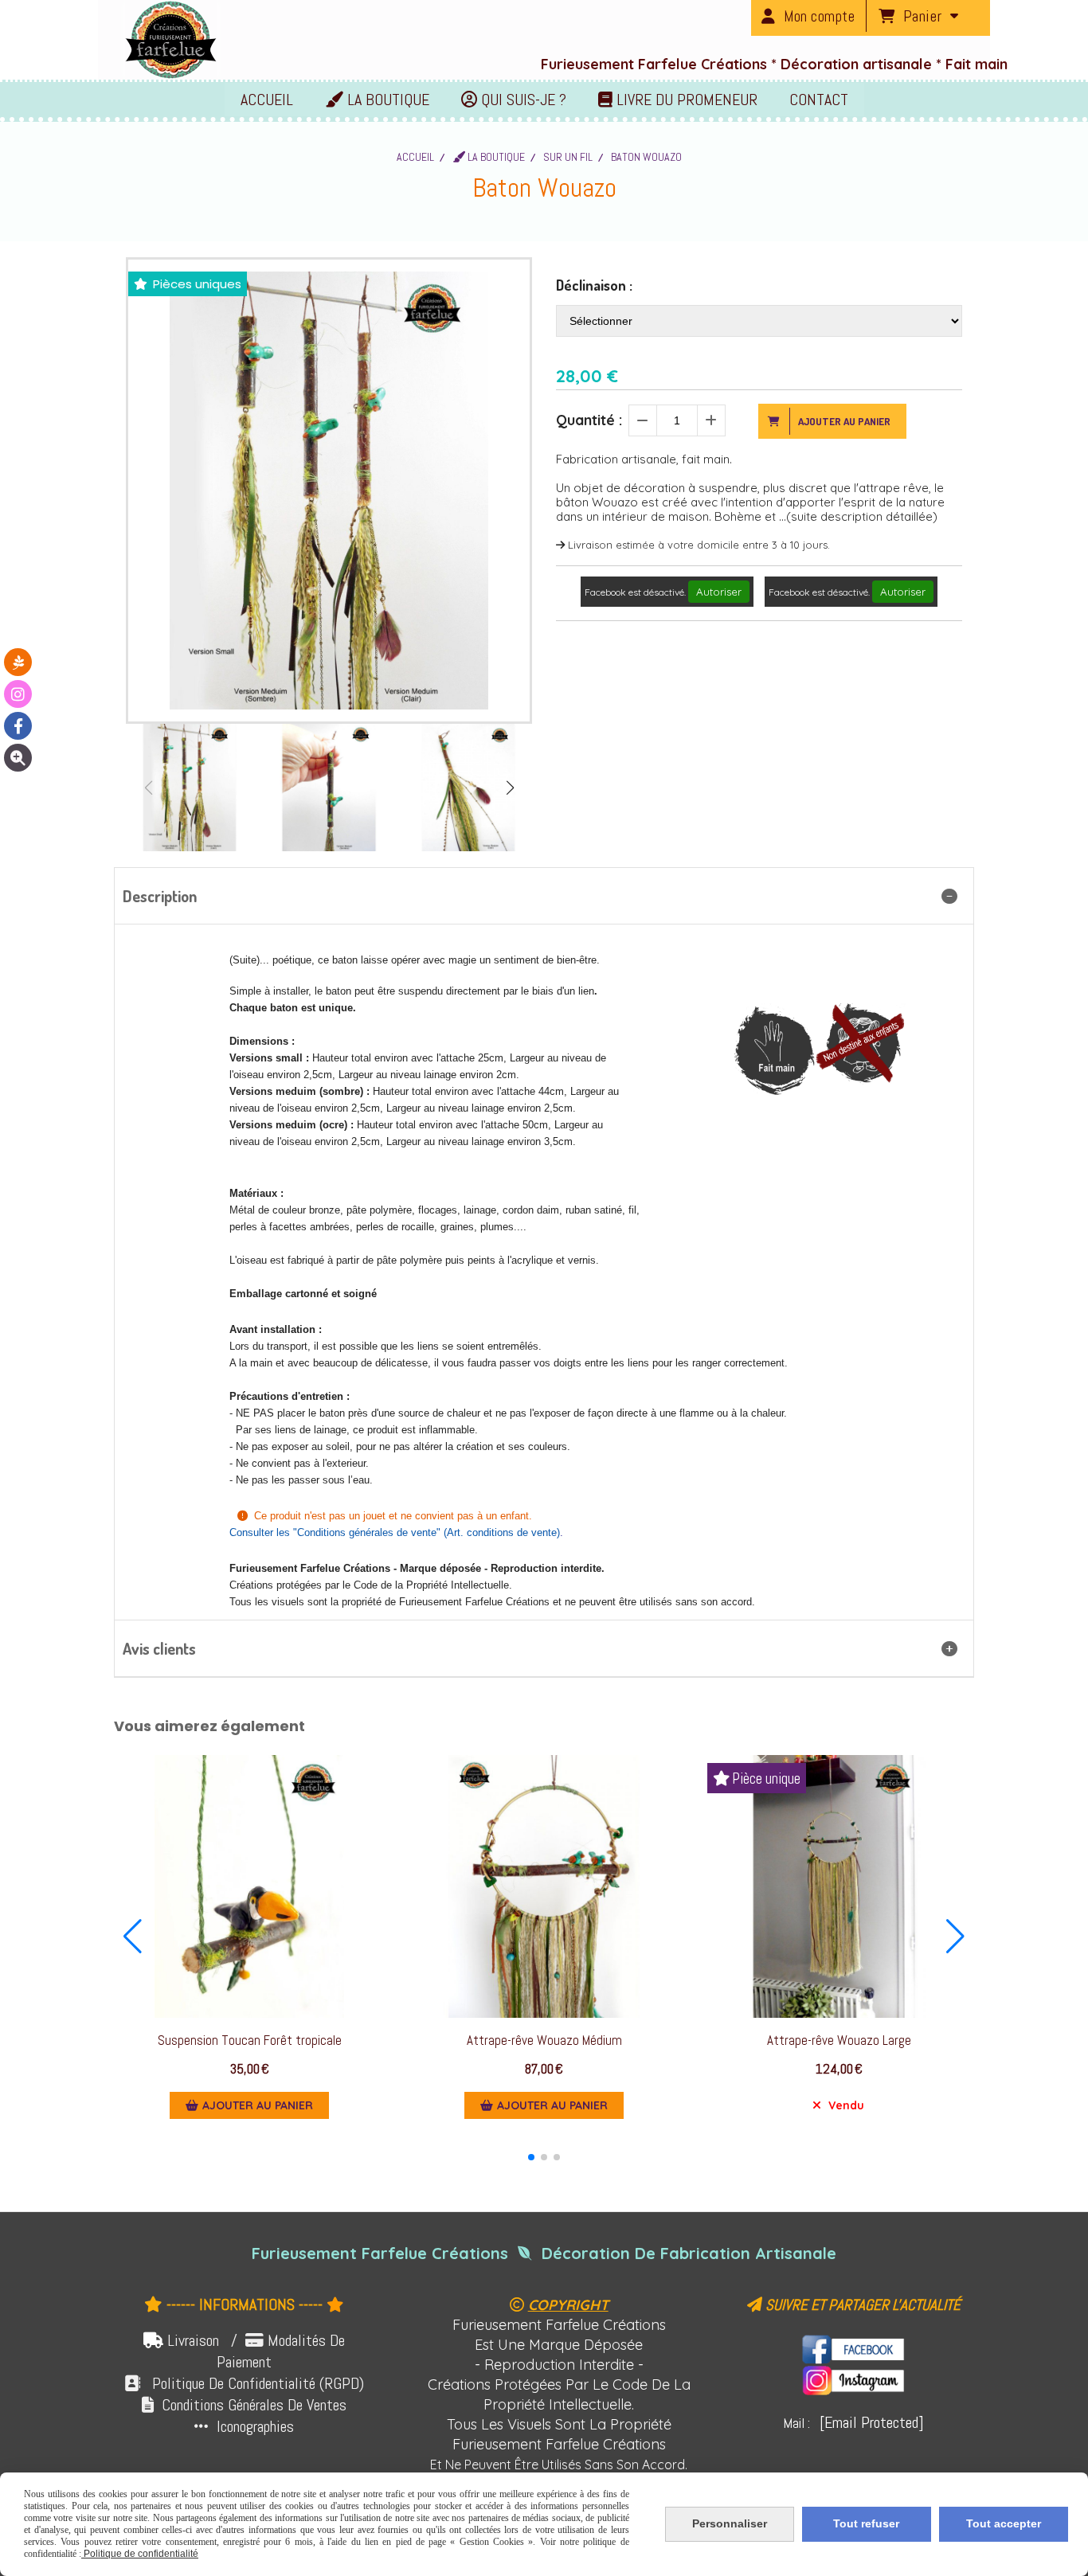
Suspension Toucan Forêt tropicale (250, 2040)
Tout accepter (1004, 2523)
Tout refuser (866, 2523)
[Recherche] (18, 758)
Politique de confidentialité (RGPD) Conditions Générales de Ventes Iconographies (244, 2405)
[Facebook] (18, 726)
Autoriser (719, 592)
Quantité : (589, 420)
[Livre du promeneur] (18, 662)
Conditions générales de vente (367, 1532)
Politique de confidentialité (140, 2554)
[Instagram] (18, 694)
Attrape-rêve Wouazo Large (839, 2040)
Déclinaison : (594, 285)
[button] (510, 788)
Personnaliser (730, 2523)
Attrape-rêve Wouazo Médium (544, 2040)
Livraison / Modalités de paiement (256, 2351)
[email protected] (872, 2422)
